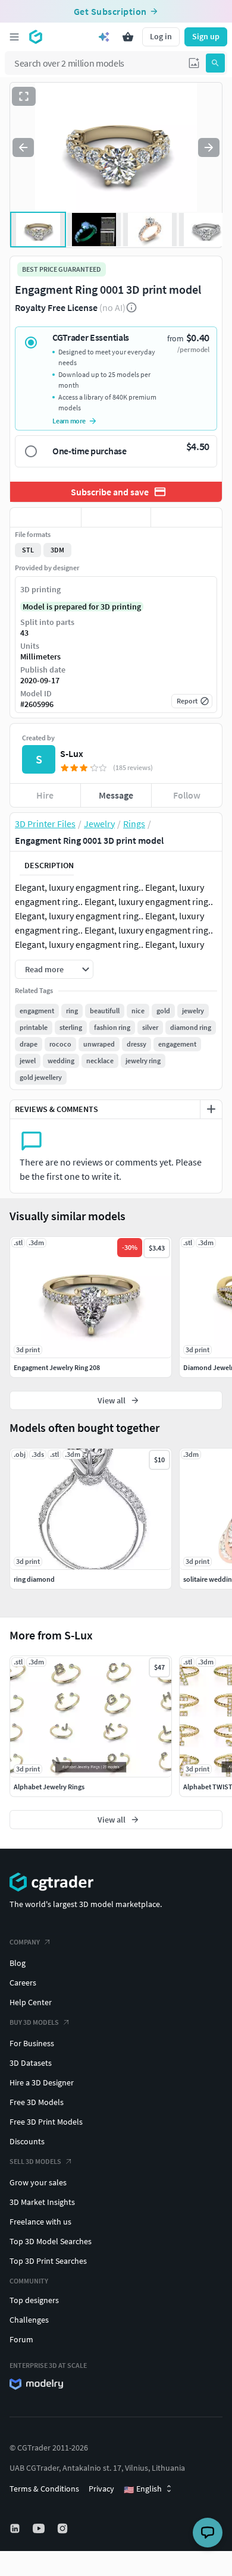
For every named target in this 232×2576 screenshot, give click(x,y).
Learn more (69, 421)
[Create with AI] (104, 37)
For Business (32, 2043)
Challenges (29, 2320)
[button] (194, 63)
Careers (23, 1983)
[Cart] (128, 37)
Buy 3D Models (34, 2022)
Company (25, 1942)
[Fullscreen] (24, 96)
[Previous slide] (23, 147)
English (143, 2489)
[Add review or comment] (211, 1109)
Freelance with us (40, 2222)
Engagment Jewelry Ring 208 (57, 1367)
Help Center (31, 2002)
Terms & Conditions (44, 2489)
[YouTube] (40, 2528)
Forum (21, 2339)
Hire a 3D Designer (42, 2082)
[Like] (46, 517)
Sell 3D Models (35, 2161)
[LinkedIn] (16, 2528)
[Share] (186, 517)
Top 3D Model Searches (51, 2241)
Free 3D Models (37, 2102)
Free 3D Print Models (46, 2122)
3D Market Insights (42, 2202)
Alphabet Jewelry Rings (49, 1787)
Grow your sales (38, 2182)
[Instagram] (64, 2528)
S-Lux (72, 753)
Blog (18, 1963)
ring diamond (34, 1579)
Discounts (27, 2141)
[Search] (215, 63)
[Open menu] (14, 37)
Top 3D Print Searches (48, 2261)
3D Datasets (31, 2063)
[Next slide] (209, 147)
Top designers (34, 2300)
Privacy (101, 2489)
